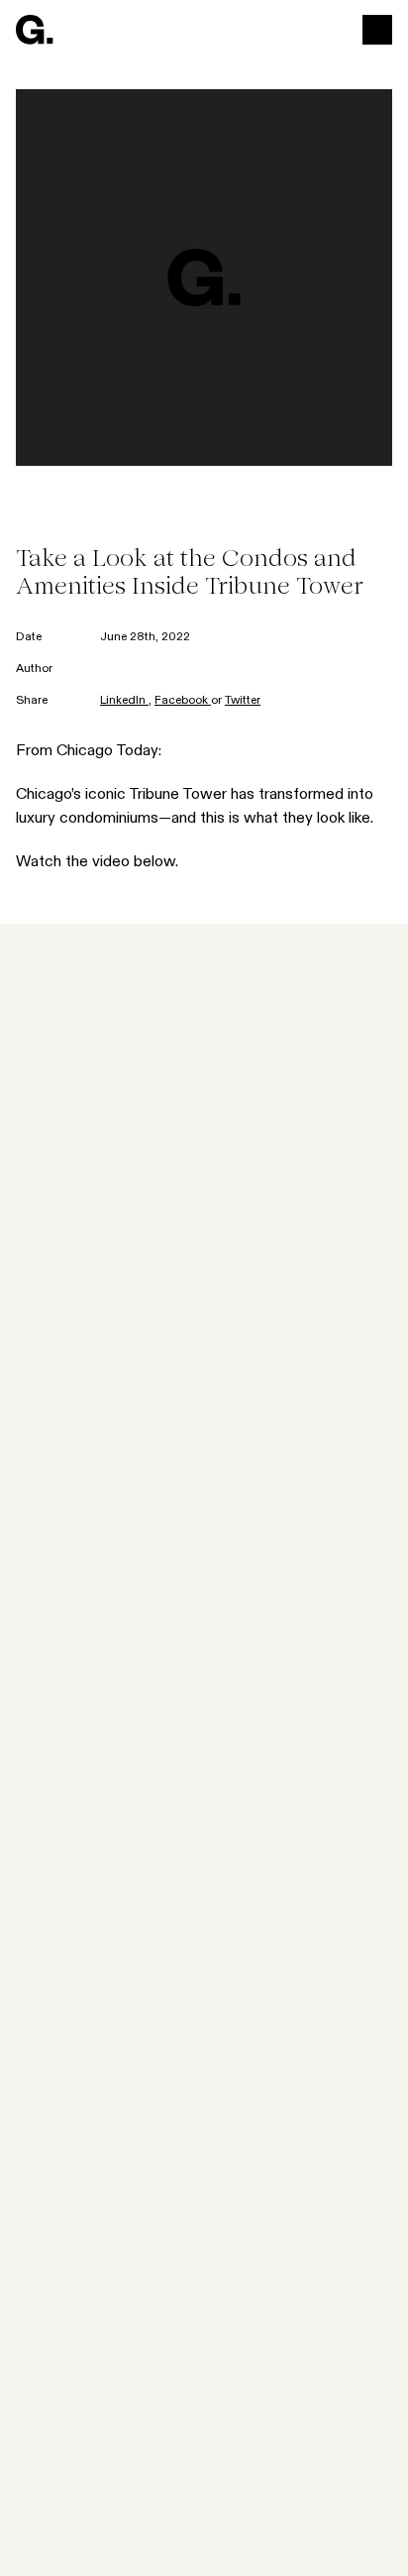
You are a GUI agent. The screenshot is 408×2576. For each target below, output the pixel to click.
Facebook (183, 701)
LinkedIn (124, 701)
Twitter (243, 701)
